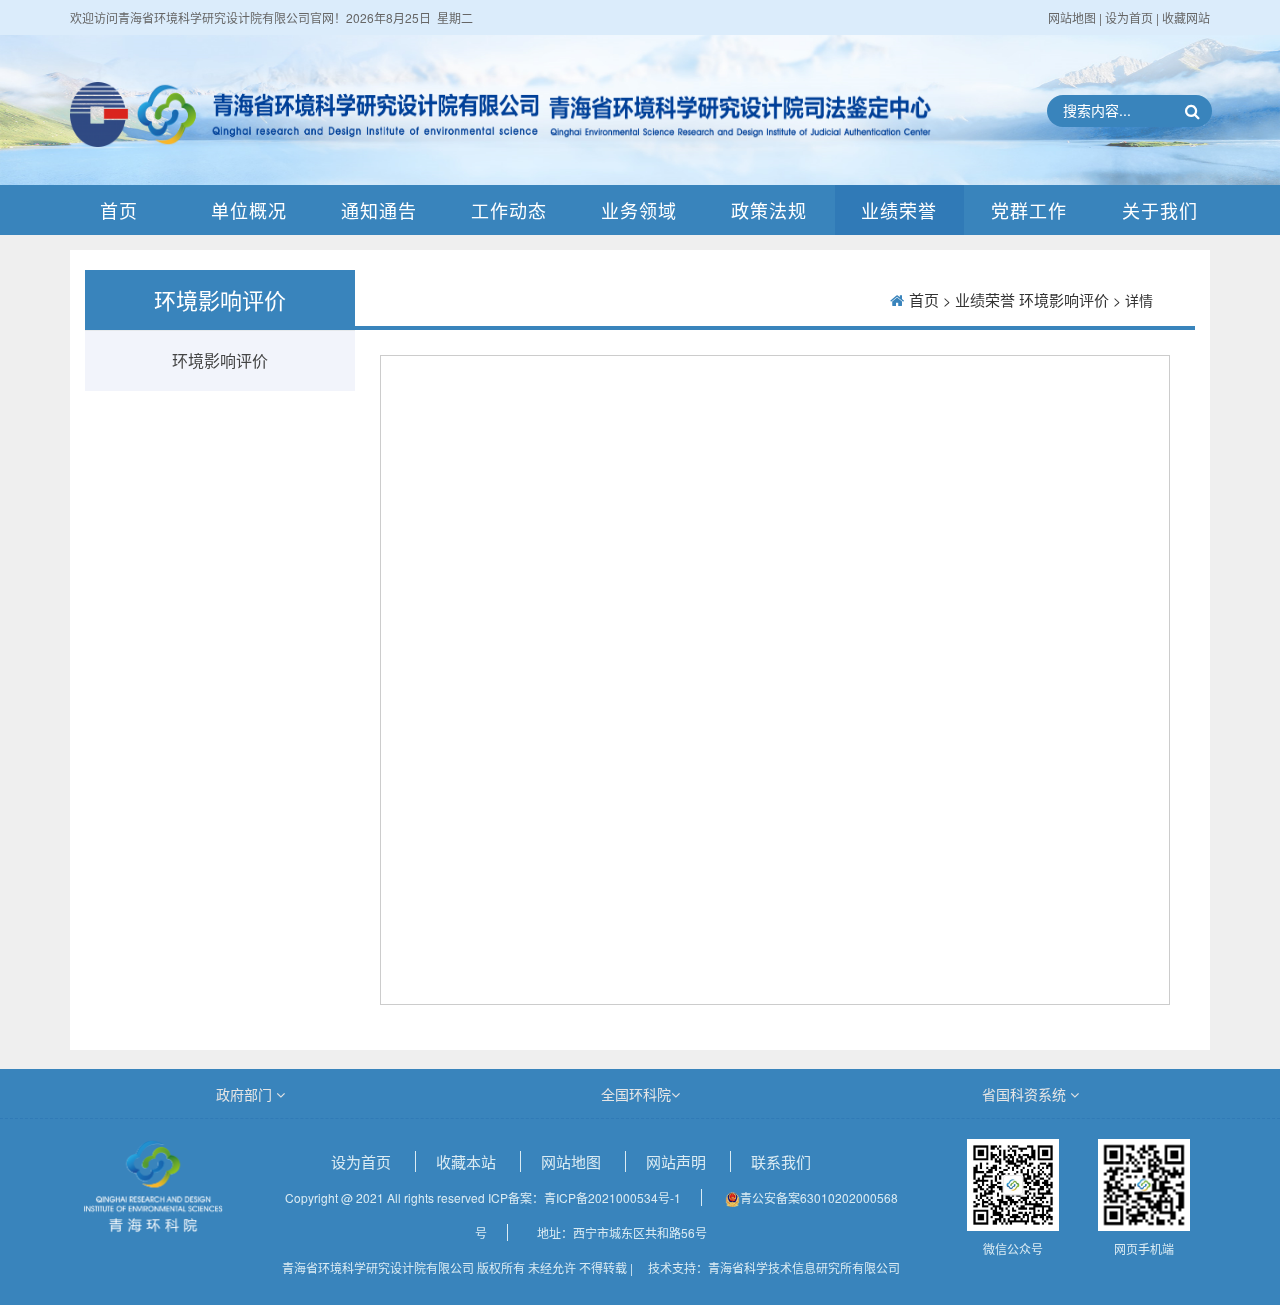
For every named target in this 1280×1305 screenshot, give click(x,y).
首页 (119, 210)
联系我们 (781, 1161)
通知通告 (379, 210)
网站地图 (1073, 17)
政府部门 (246, 1094)
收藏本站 (468, 1161)
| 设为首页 (1127, 17)
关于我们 (1160, 210)
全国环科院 (636, 1094)
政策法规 (769, 210)
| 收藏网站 (1183, 17)
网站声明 (678, 1161)
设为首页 (363, 1161)
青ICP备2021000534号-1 (612, 1197)
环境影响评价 (220, 360)
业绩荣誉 (899, 210)
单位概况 (249, 210)
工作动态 (509, 210)
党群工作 (1029, 210)
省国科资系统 (1026, 1094)
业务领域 (639, 210)
